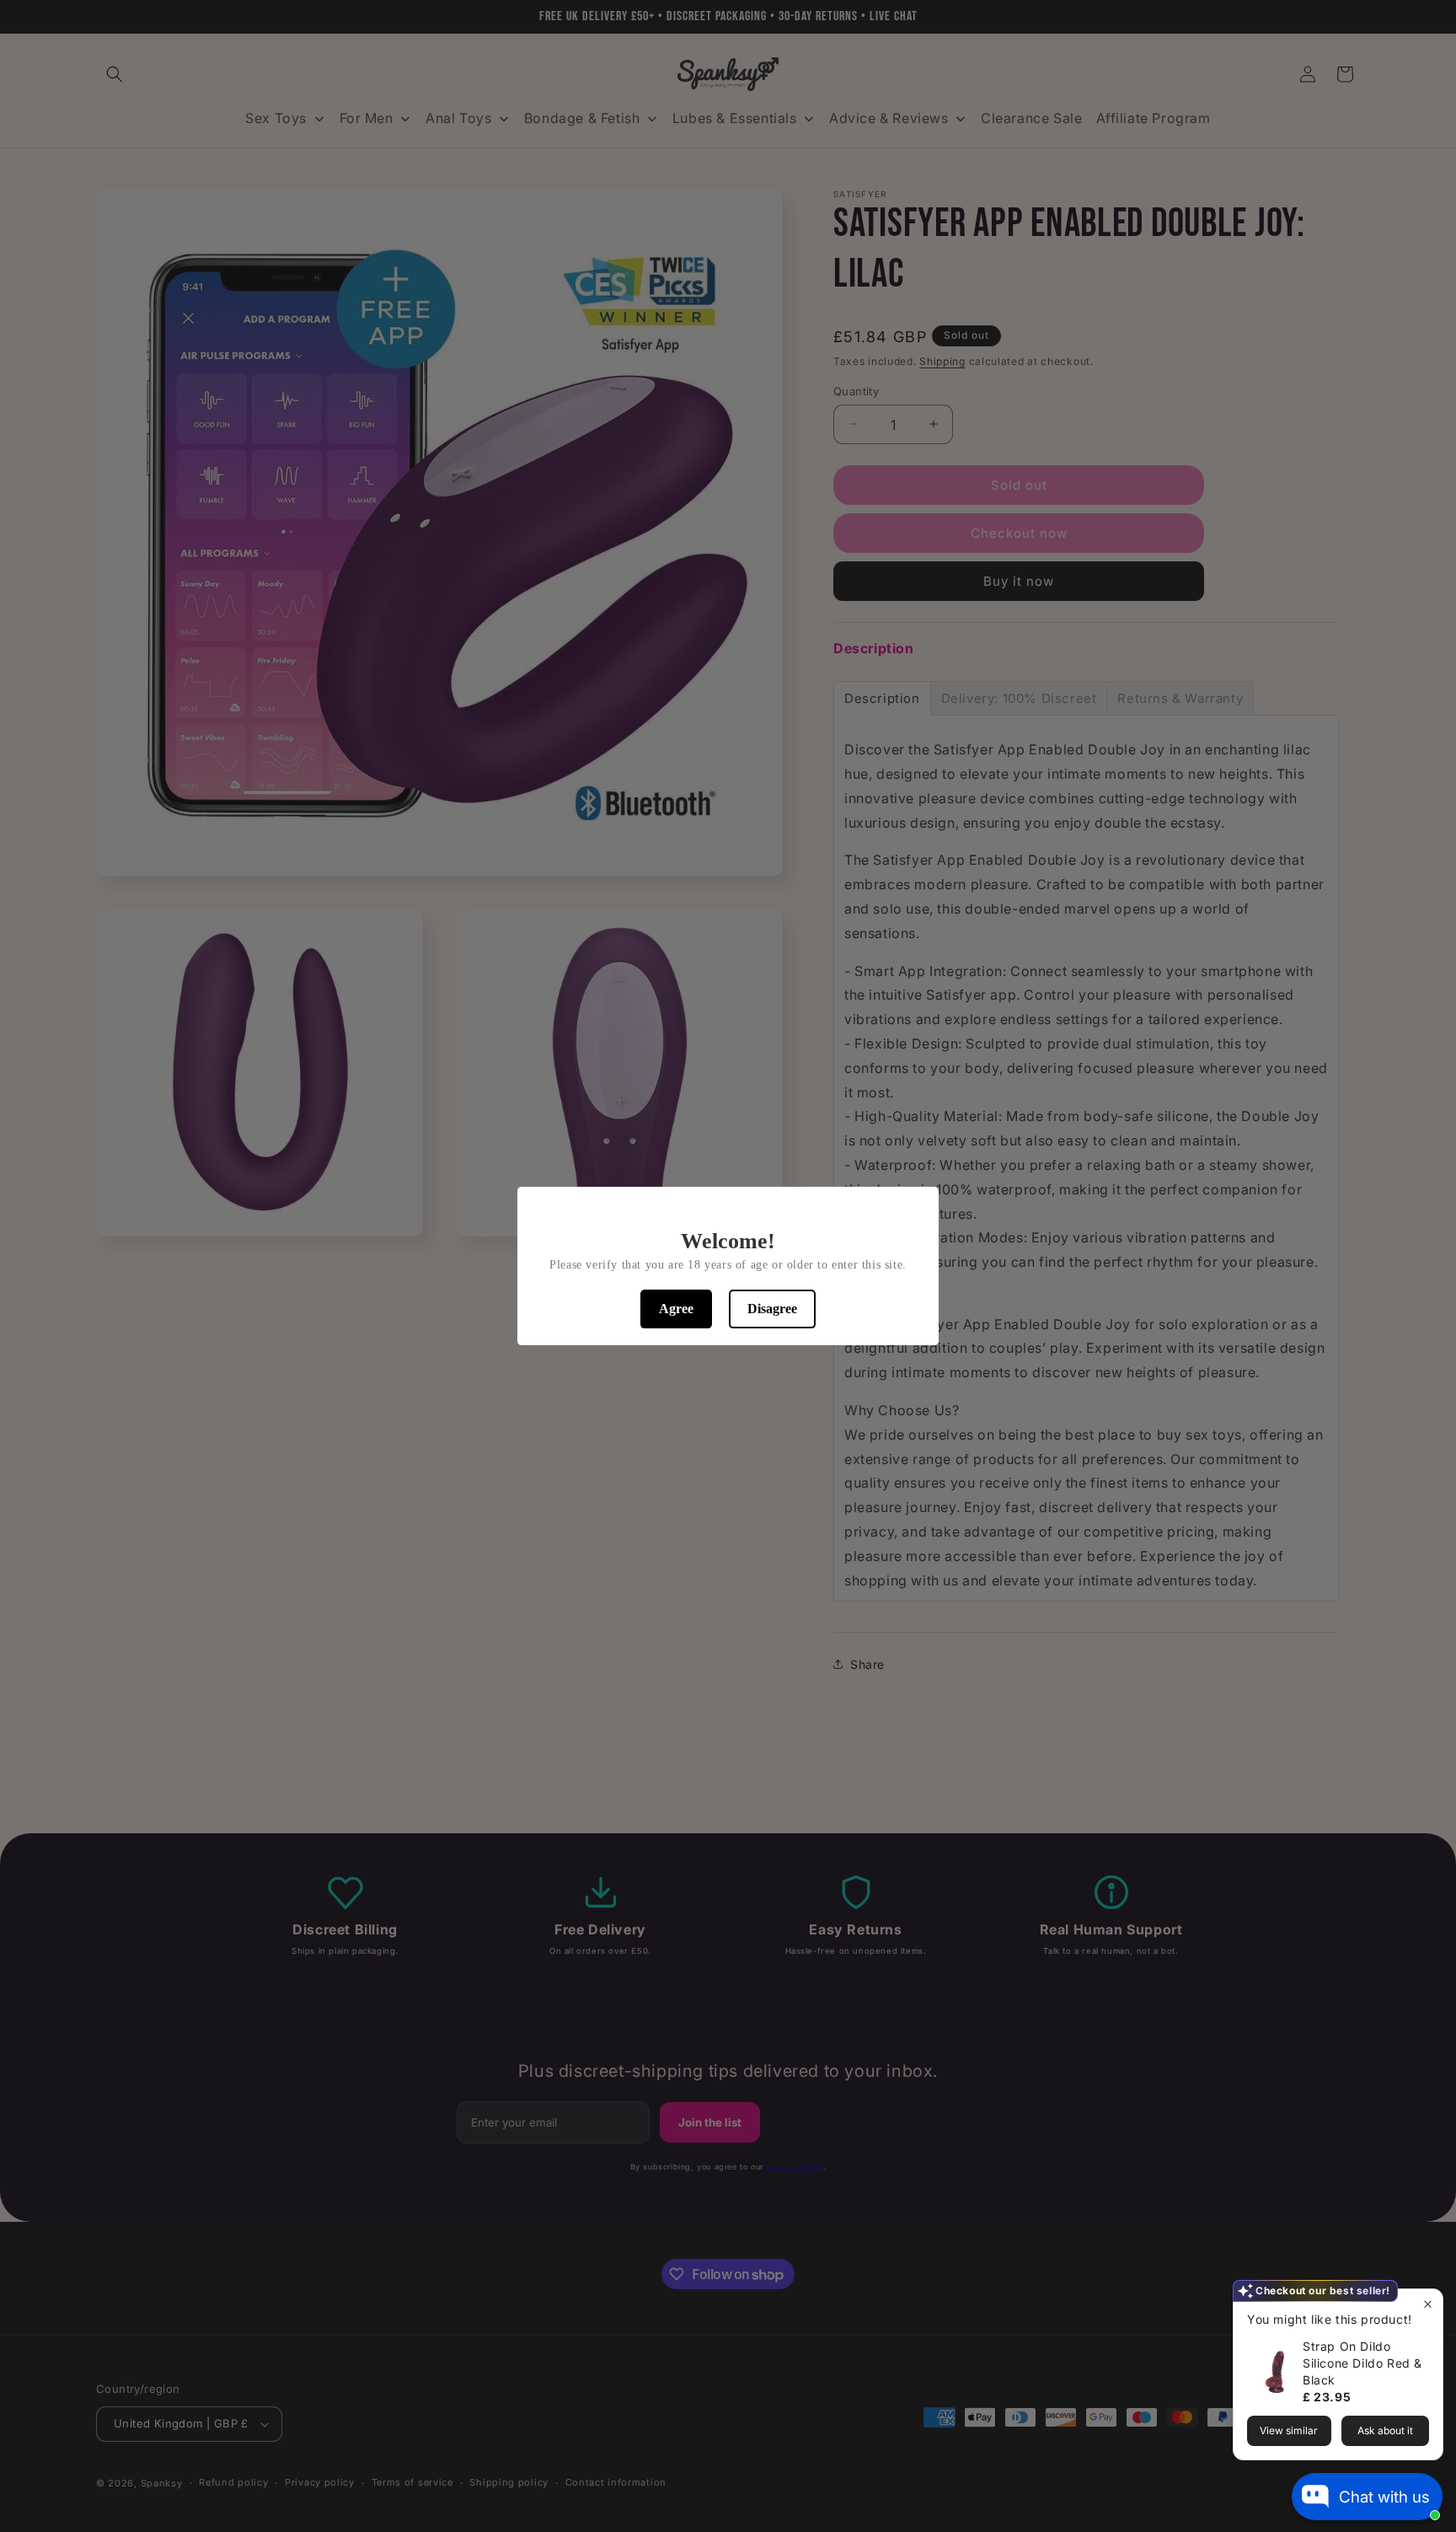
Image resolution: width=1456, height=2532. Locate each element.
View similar (1289, 2430)
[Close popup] (1428, 2304)
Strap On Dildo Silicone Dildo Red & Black (1362, 2363)
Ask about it (1385, 2430)
